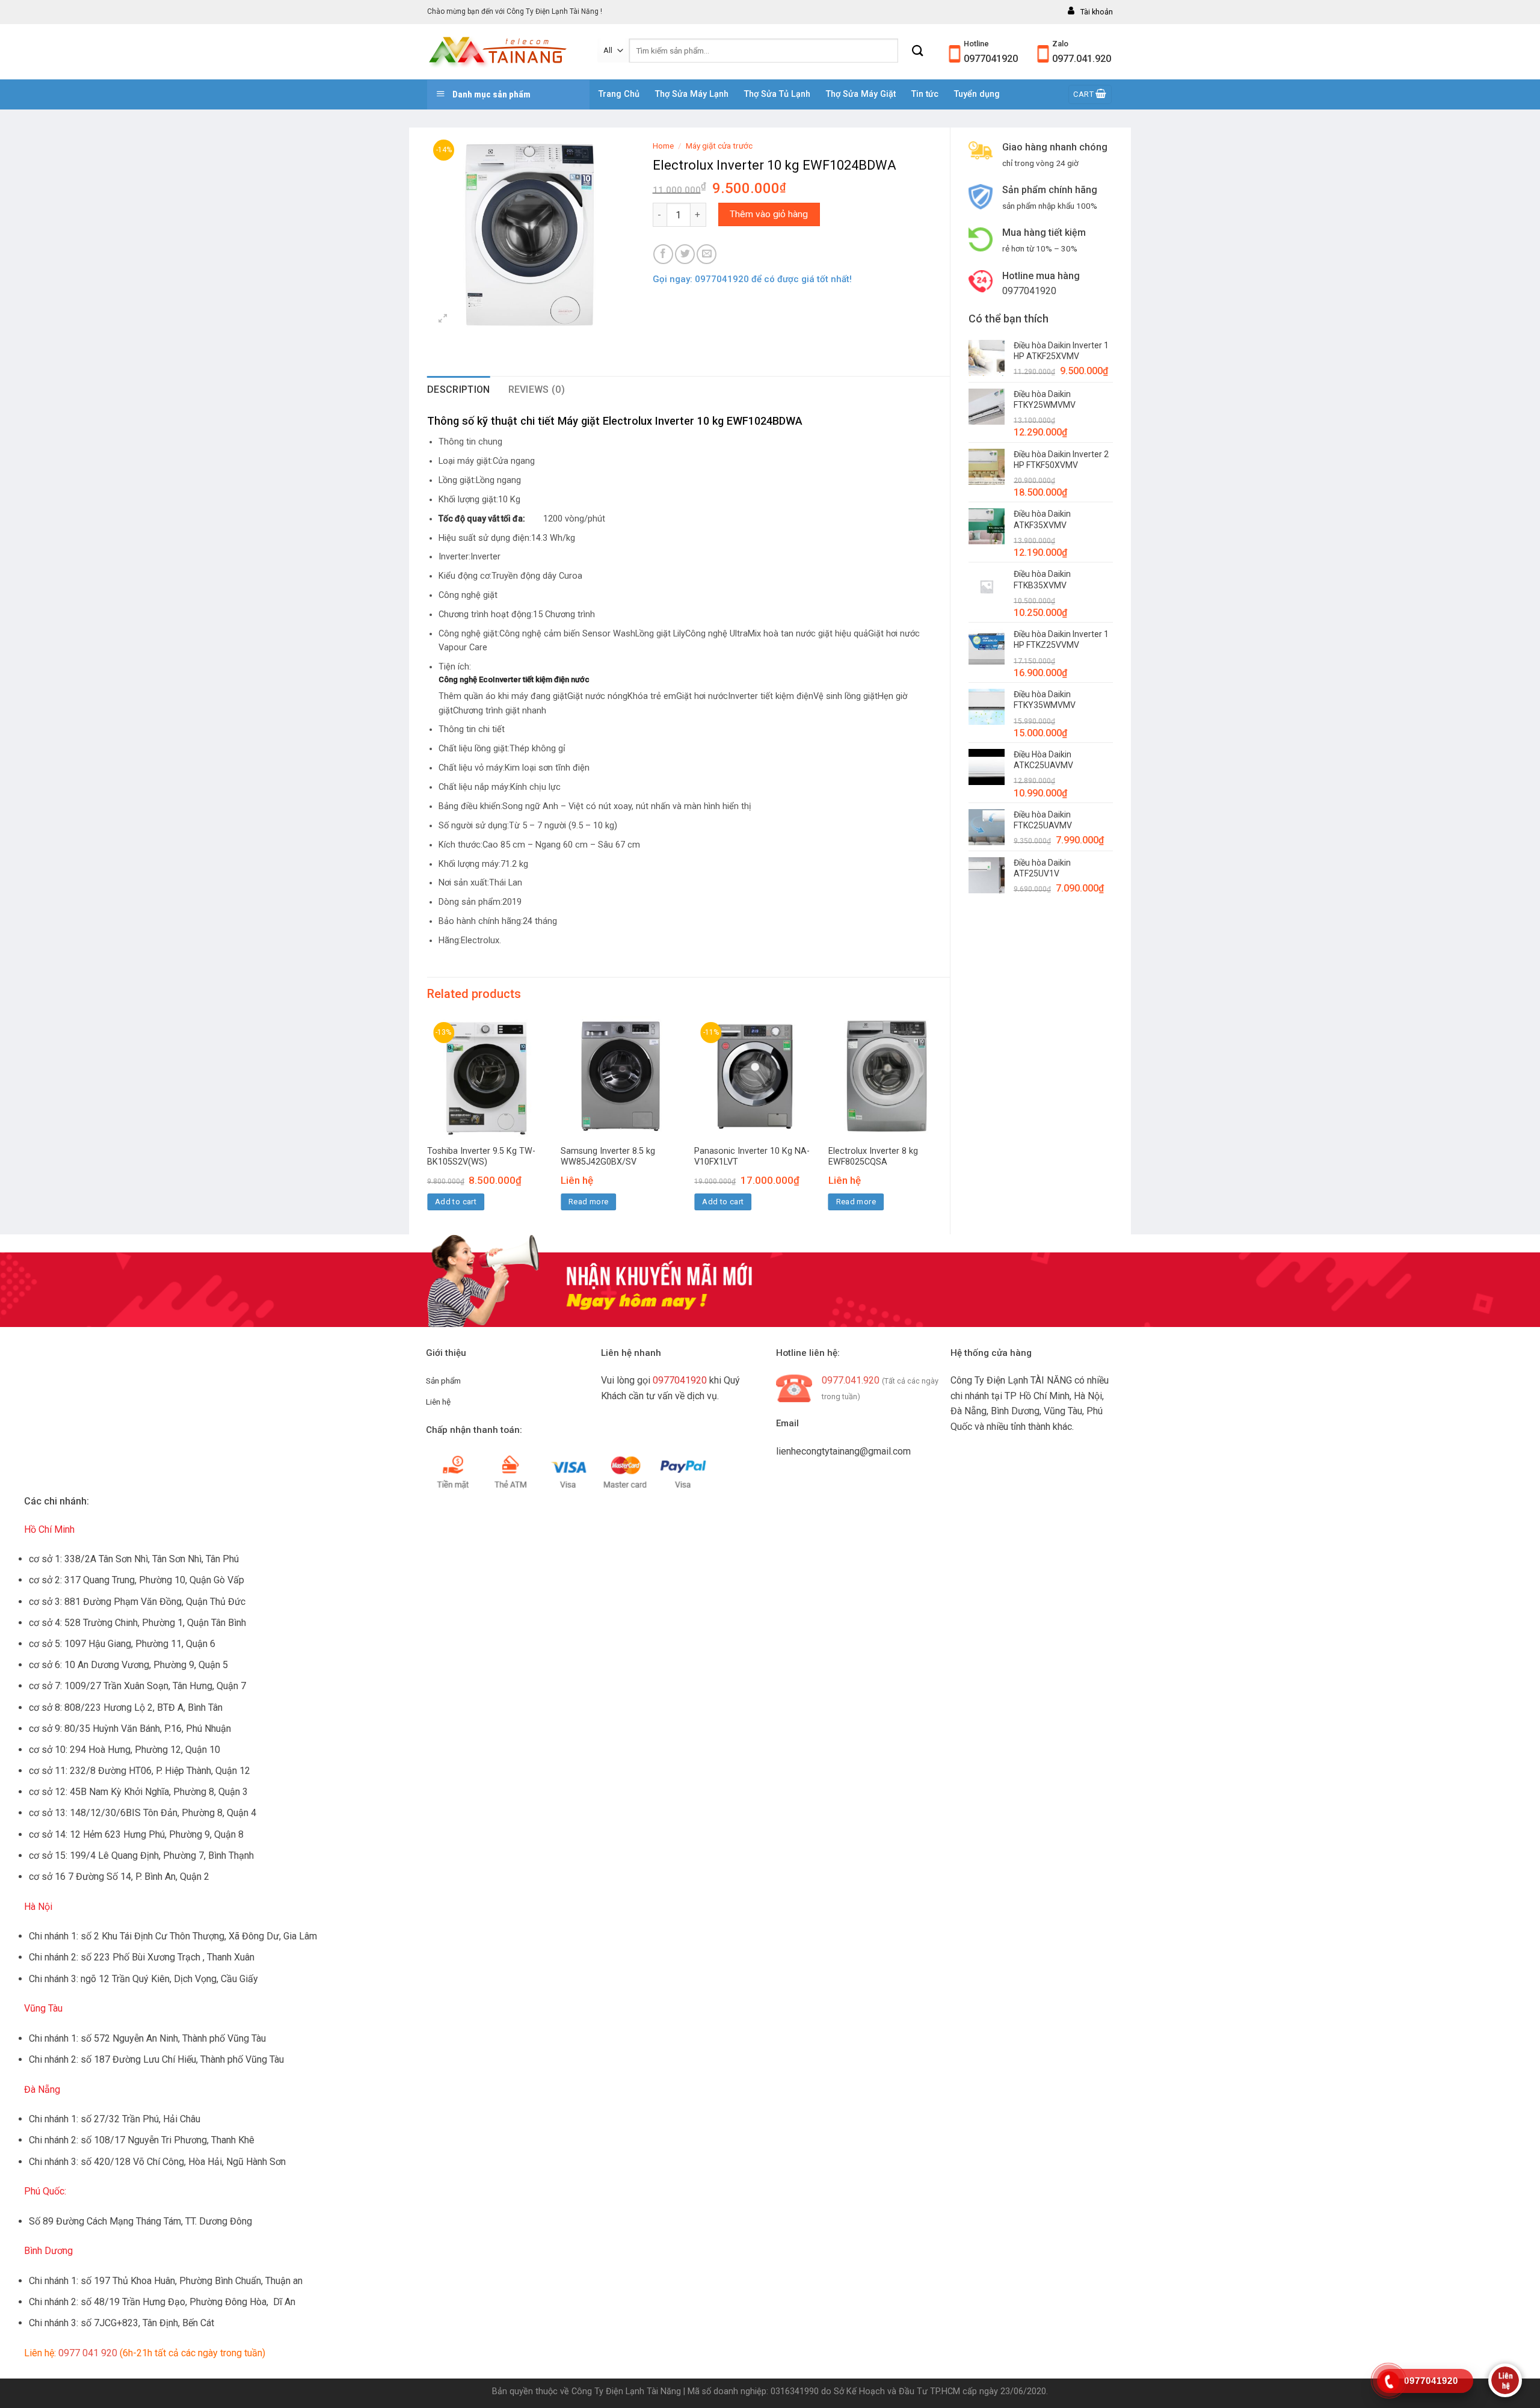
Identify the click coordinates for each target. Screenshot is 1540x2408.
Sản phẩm (443, 1381)
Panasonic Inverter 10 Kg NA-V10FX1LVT (752, 1157)
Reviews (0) (537, 390)
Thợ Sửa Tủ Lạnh (777, 94)
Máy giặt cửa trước (719, 146)
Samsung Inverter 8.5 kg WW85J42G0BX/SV (608, 1157)
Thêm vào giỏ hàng (769, 214)
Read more (589, 1202)
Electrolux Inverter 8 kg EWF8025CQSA (873, 1157)
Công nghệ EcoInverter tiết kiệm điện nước (514, 679)
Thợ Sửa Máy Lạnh (692, 94)
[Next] (949, 1124)
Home (663, 146)
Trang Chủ (619, 94)
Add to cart (456, 1202)
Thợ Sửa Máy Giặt (861, 94)
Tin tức (925, 94)
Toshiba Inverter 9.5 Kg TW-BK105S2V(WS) (481, 1157)
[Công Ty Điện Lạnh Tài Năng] (503, 52)
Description (459, 390)
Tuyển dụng (977, 94)
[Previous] (428, 1124)
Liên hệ (438, 1402)
